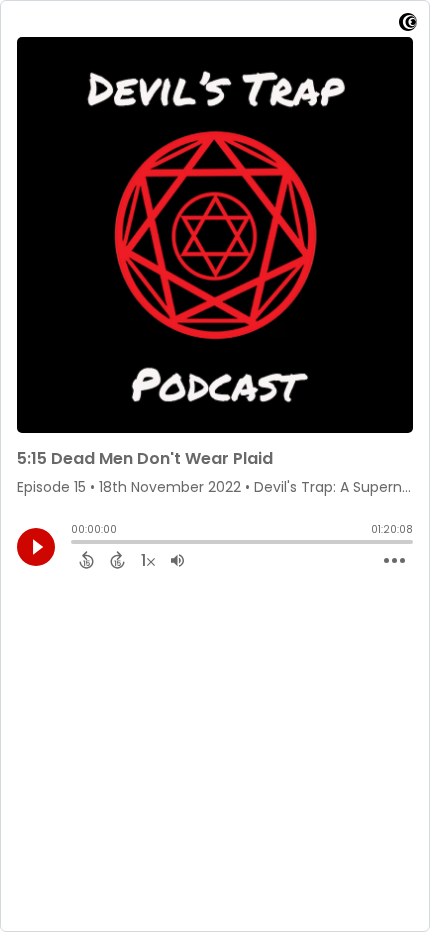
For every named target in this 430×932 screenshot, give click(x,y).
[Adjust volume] (177, 560)
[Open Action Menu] (394, 561)
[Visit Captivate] (408, 25)
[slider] (76, 544)
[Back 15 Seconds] (86, 560)
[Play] (36, 547)
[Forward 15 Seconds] (117, 560)
